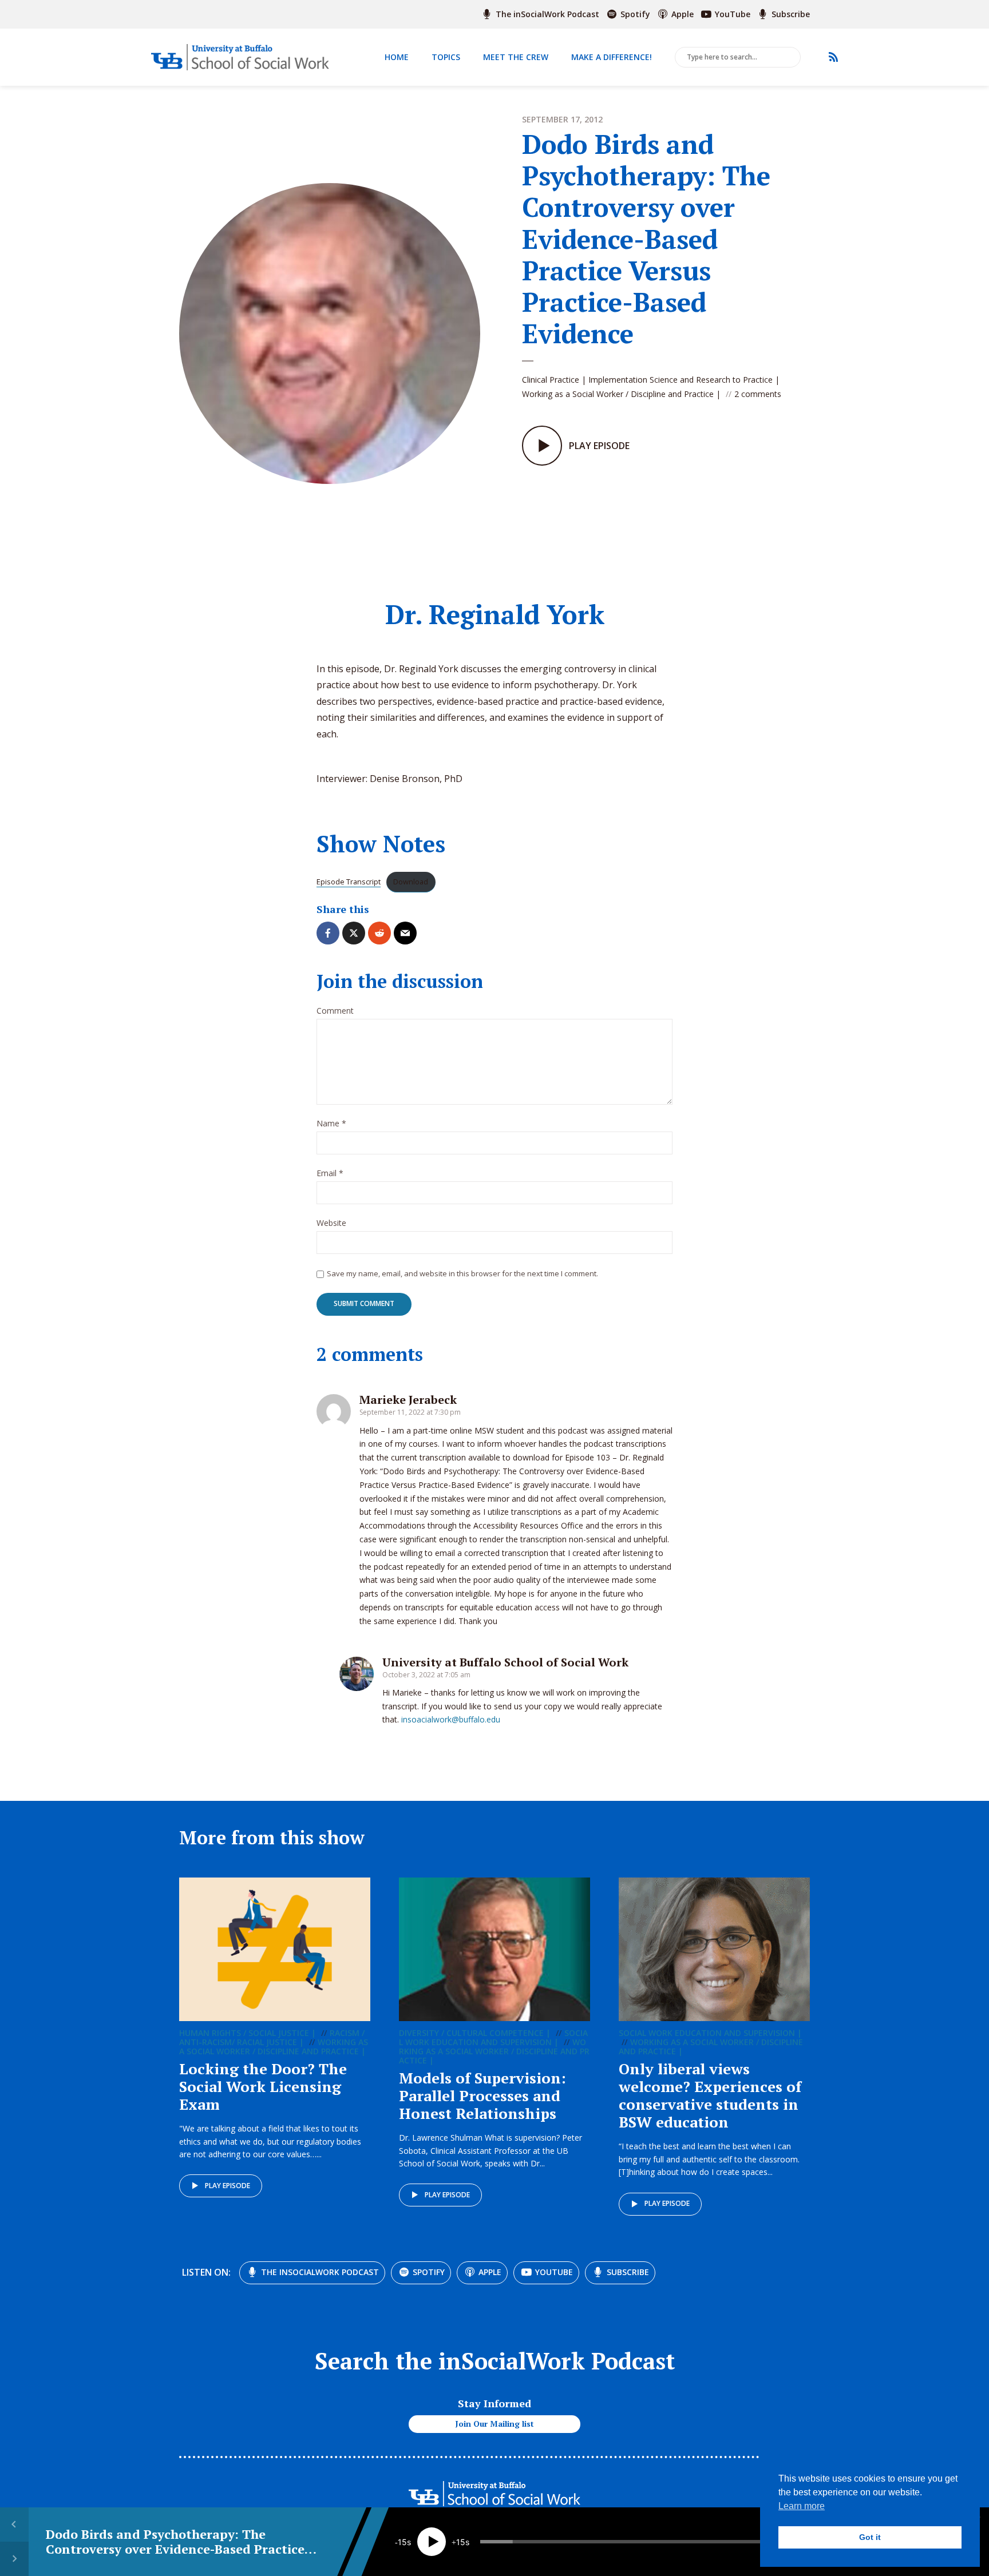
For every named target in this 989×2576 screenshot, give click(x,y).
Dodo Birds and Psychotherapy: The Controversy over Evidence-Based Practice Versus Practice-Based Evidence (175, 2549)
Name (331, 1124)
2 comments (758, 394)
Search (790, 58)
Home (397, 57)
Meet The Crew (516, 57)
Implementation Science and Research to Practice (681, 380)
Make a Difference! (612, 57)
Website (331, 1223)
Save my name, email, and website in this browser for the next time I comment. (462, 1273)
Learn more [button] (802, 2506)
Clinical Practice (551, 380)
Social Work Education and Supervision (493, 2037)
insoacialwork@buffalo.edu (451, 1719)
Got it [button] (870, 2537)
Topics (446, 57)
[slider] (636, 2542)
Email (330, 1174)
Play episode (228, 2186)
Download (411, 882)
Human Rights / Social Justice (244, 2033)
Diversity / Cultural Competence (471, 2033)
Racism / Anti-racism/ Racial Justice (272, 2037)
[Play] (432, 2542)
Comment (335, 1011)
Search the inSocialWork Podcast (495, 2361)
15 (402, 2542)
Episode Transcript (349, 882)
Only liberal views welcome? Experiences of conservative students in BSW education (710, 2095)
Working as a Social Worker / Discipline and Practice (618, 394)
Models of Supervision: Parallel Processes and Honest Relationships (482, 2095)
